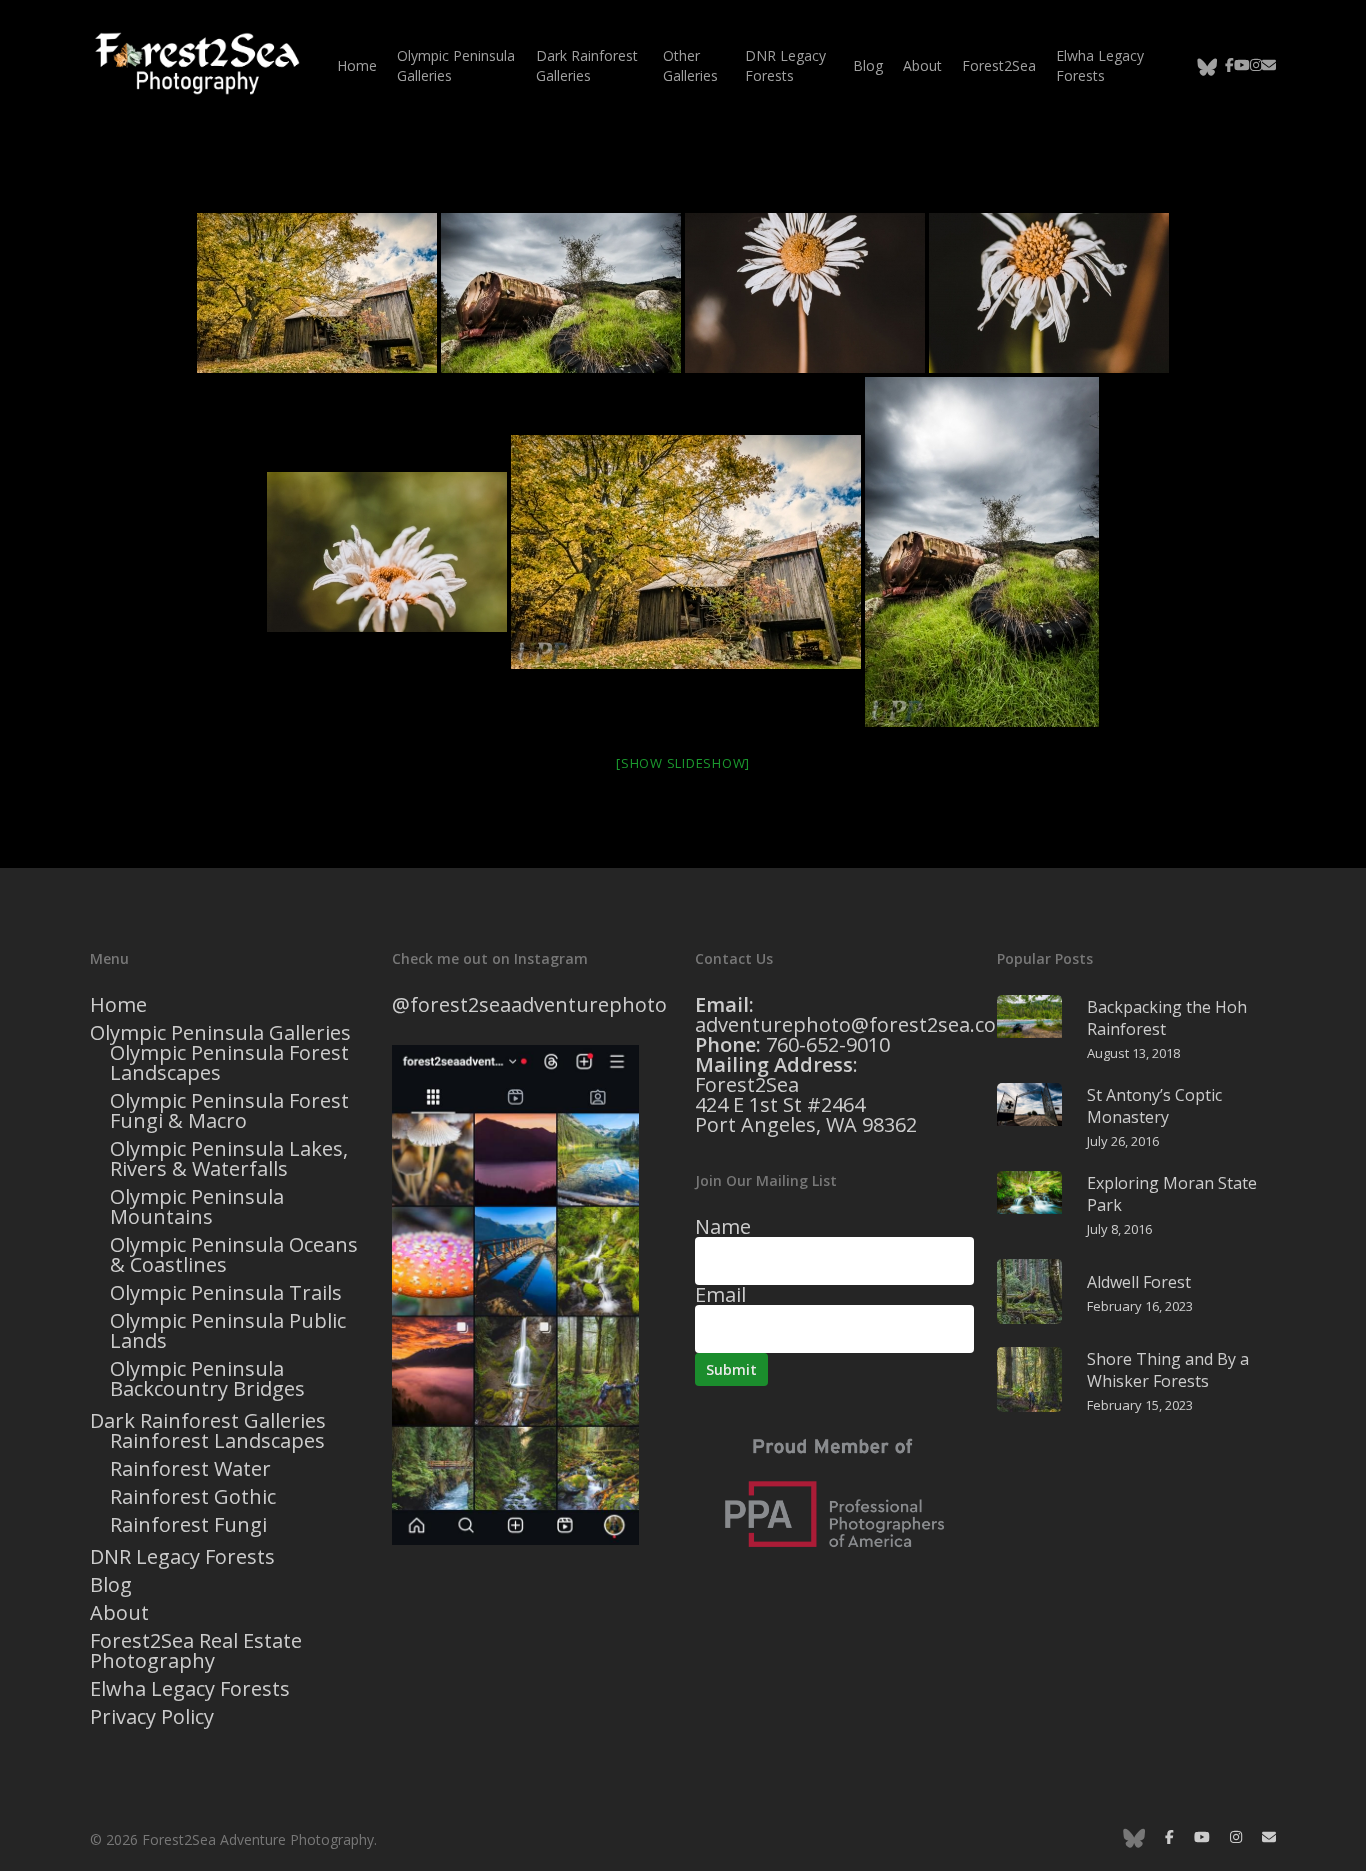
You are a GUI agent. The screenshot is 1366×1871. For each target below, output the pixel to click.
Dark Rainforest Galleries (208, 1421)
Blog (111, 1585)
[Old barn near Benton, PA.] (317, 293)
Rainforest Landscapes (217, 1441)
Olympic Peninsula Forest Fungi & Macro (229, 1111)
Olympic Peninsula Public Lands (228, 1331)
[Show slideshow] (683, 763)
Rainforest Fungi (188, 1525)
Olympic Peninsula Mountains (197, 1207)
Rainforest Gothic (193, 1497)
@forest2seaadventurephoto (529, 1004)
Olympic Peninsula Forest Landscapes (229, 1063)
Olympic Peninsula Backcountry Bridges (207, 1379)
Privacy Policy (152, 1717)
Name (723, 1226)
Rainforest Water (190, 1469)
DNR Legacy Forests (182, 1557)
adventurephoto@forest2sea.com (855, 1024)
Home (118, 1005)
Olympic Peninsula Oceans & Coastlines (234, 1255)
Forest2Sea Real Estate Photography (196, 1651)
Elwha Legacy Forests (190, 1689)
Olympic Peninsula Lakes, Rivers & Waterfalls (229, 1159)
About (119, 1613)
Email (720, 1294)
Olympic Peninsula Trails (226, 1293)
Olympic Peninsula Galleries (220, 1033)
